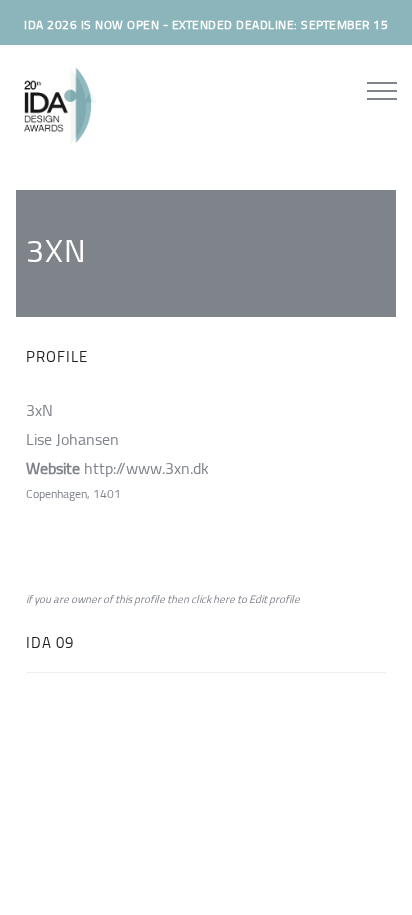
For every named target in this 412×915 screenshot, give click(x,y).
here (224, 599)
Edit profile (274, 599)
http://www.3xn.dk (146, 468)
